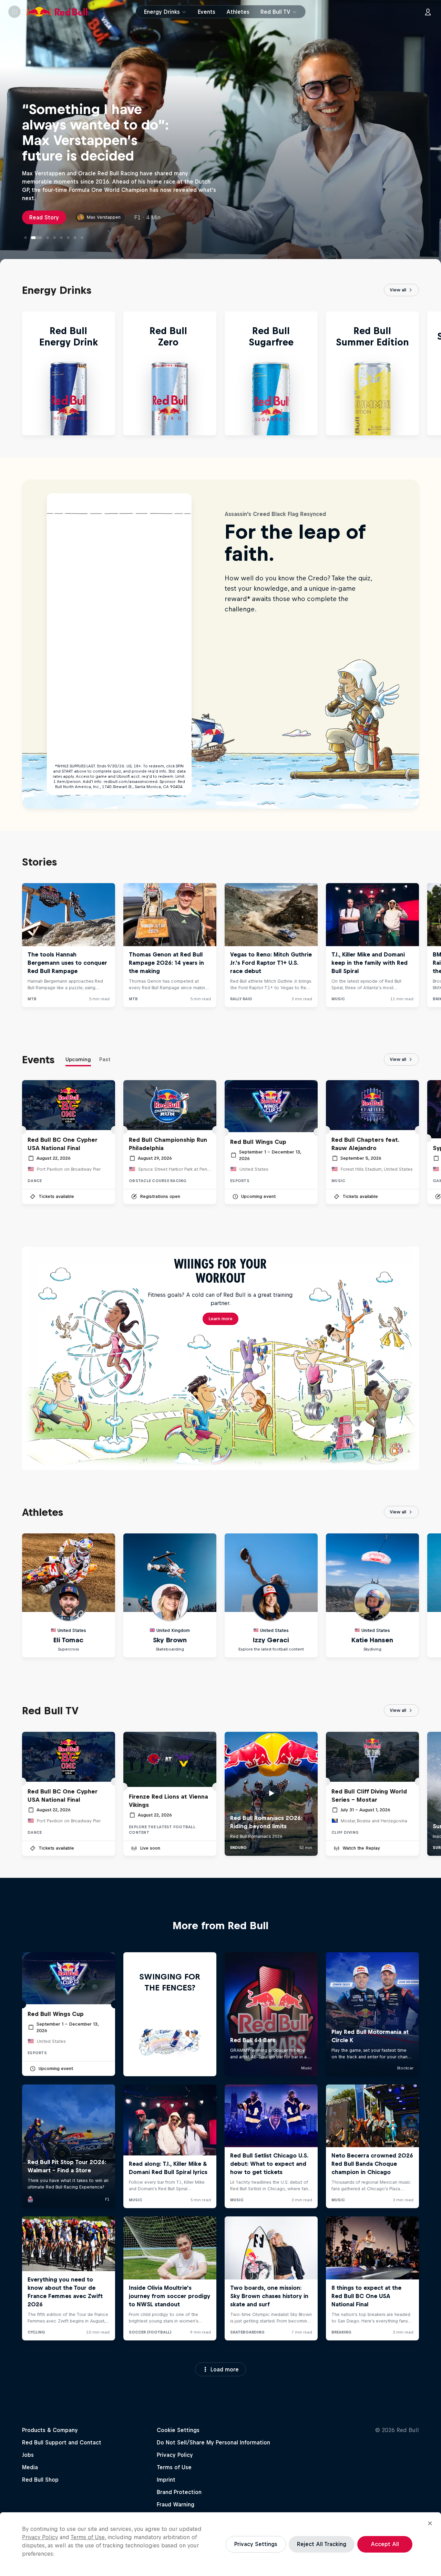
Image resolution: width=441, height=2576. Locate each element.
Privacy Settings (256, 2544)
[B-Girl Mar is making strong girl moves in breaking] (82, 238)
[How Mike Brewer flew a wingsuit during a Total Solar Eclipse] (61, 238)
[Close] (430, 2523)
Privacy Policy (40, 2537)
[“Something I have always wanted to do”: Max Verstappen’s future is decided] (32, 238)
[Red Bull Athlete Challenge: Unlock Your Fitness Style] (25, 238)
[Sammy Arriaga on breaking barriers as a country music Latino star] (68, 238)
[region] (220, 2544)
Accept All (385, 2544)
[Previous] (8, 373)
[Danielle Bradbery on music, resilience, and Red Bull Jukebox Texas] (43, 238)
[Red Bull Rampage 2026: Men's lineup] (54, 238)
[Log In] (428, 12)
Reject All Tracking (322, 2544)
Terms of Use (88, 2537)
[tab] (78, 1061)
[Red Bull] (57, 12)
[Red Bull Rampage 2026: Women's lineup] (75, 238)
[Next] (433, 373)
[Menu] (14, 12)
